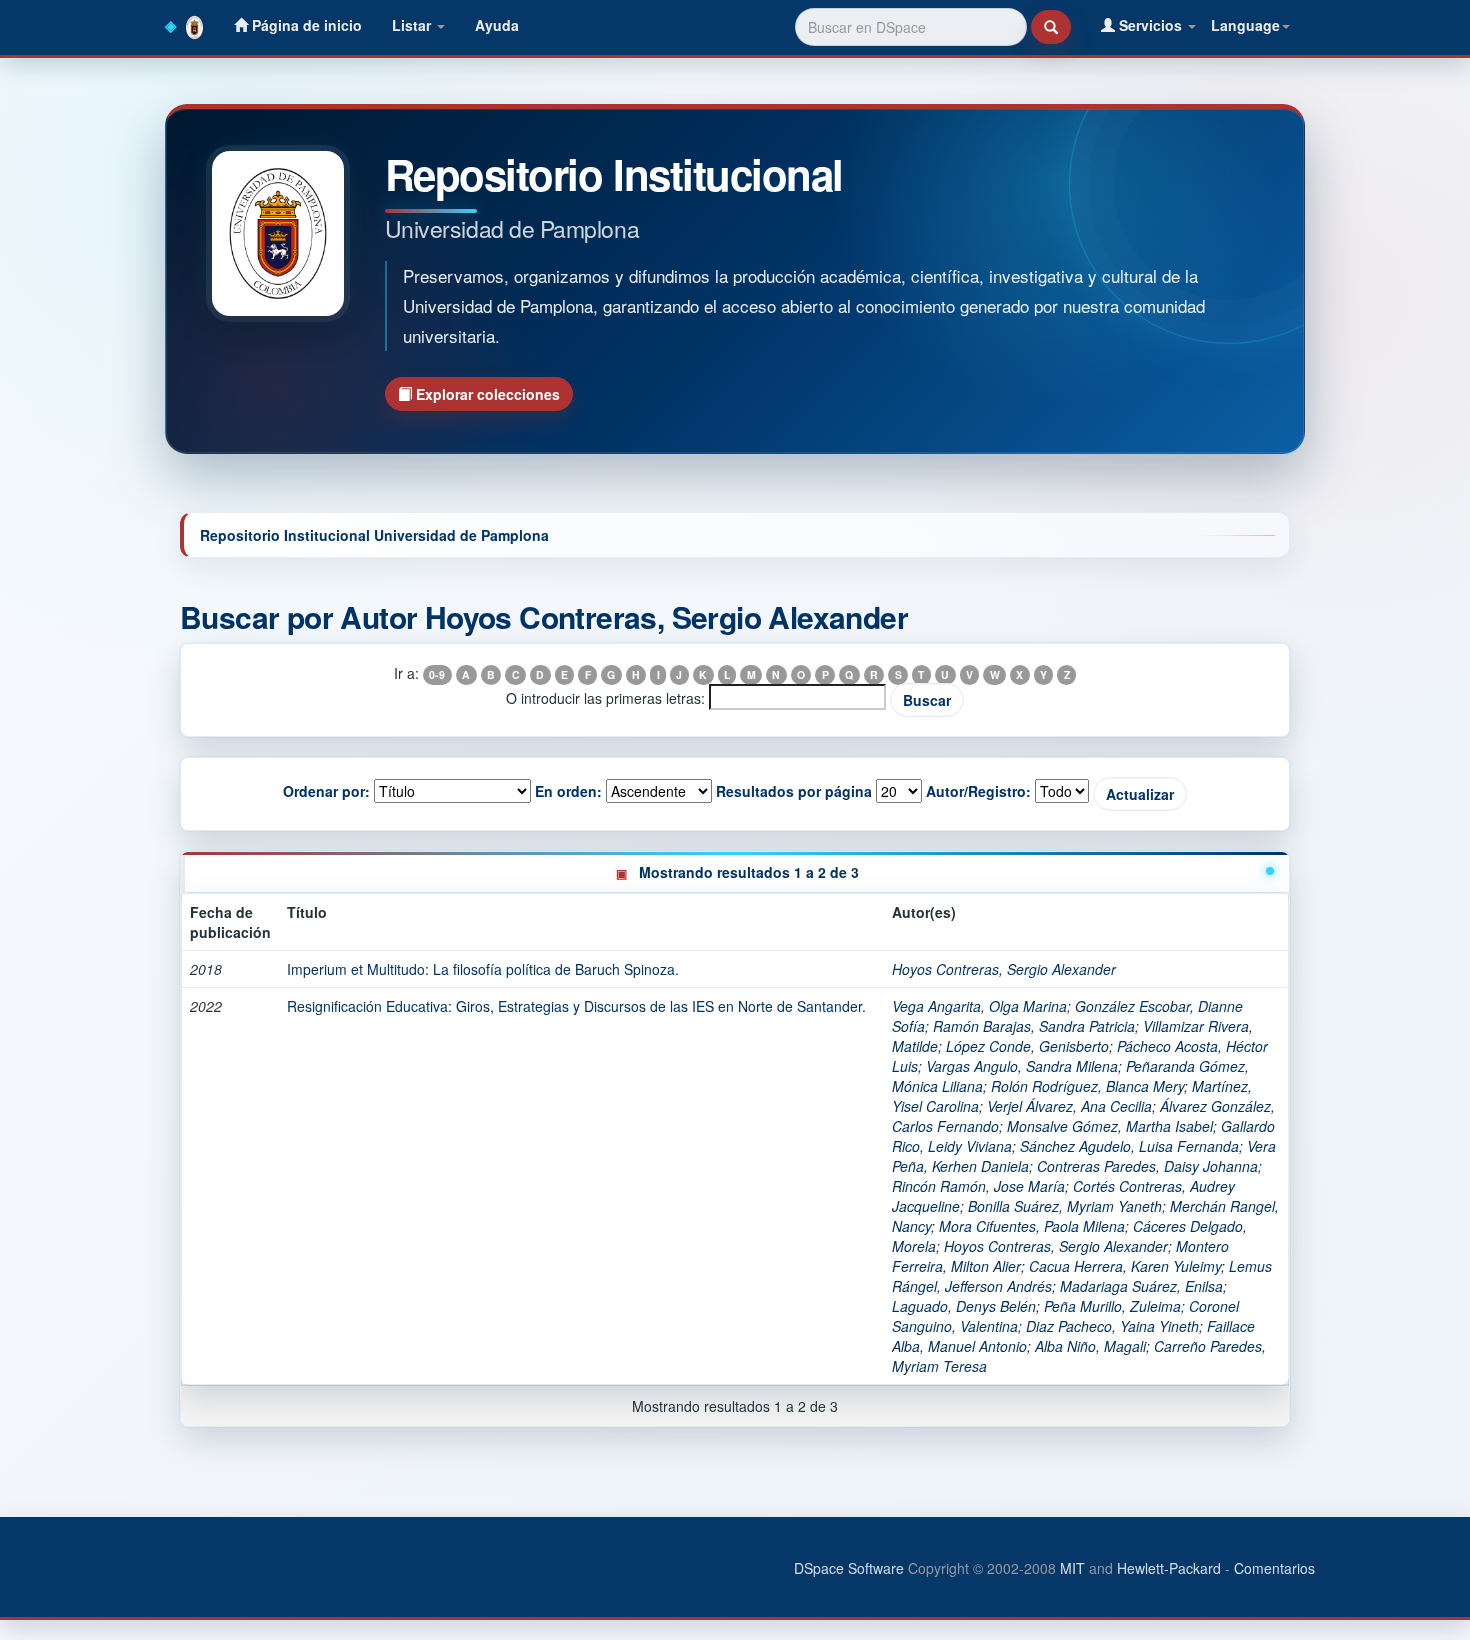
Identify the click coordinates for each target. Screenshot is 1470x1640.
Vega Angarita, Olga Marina (979, 1006)
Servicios (1150, 25)
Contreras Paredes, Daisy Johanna (1147, 1166)
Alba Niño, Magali (1090, 1346)
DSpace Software (849, 1568)
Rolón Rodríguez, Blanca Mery (1087, 1086)
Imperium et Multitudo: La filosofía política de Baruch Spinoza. (483, 969)
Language (1245, 25)
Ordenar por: (326, 791)
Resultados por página (794, 791)
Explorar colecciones (486, 394)
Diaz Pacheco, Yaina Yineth (1112, 1326)
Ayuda (497, 25)
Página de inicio (305, 25)
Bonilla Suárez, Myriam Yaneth (1065, 1206)
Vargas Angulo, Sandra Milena (1022, 1066)
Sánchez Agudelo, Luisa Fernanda (1129, 1146)
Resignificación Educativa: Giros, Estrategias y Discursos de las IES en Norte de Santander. (576, 1006)
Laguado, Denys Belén (964, 1306)
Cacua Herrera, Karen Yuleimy (1125, 1266)
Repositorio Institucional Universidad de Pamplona (374, 535)
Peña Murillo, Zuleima (1112, 1306)
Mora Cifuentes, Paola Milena (1032, 1226)
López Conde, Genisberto (1027, 1046)
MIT (1072, 1568)
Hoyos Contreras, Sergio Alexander (1004, 969)
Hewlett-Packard (1169, 1568)
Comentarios (1274, 1568)
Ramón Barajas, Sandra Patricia (1034, 1026)
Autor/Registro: (978, 791)
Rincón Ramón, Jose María (978, 1186)
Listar (413, 25)
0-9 (437, 674)
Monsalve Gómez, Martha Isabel (1110, 1126)
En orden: (568, 791)
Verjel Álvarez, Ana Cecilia (1069, 1106)
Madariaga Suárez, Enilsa (1141, 1286)
